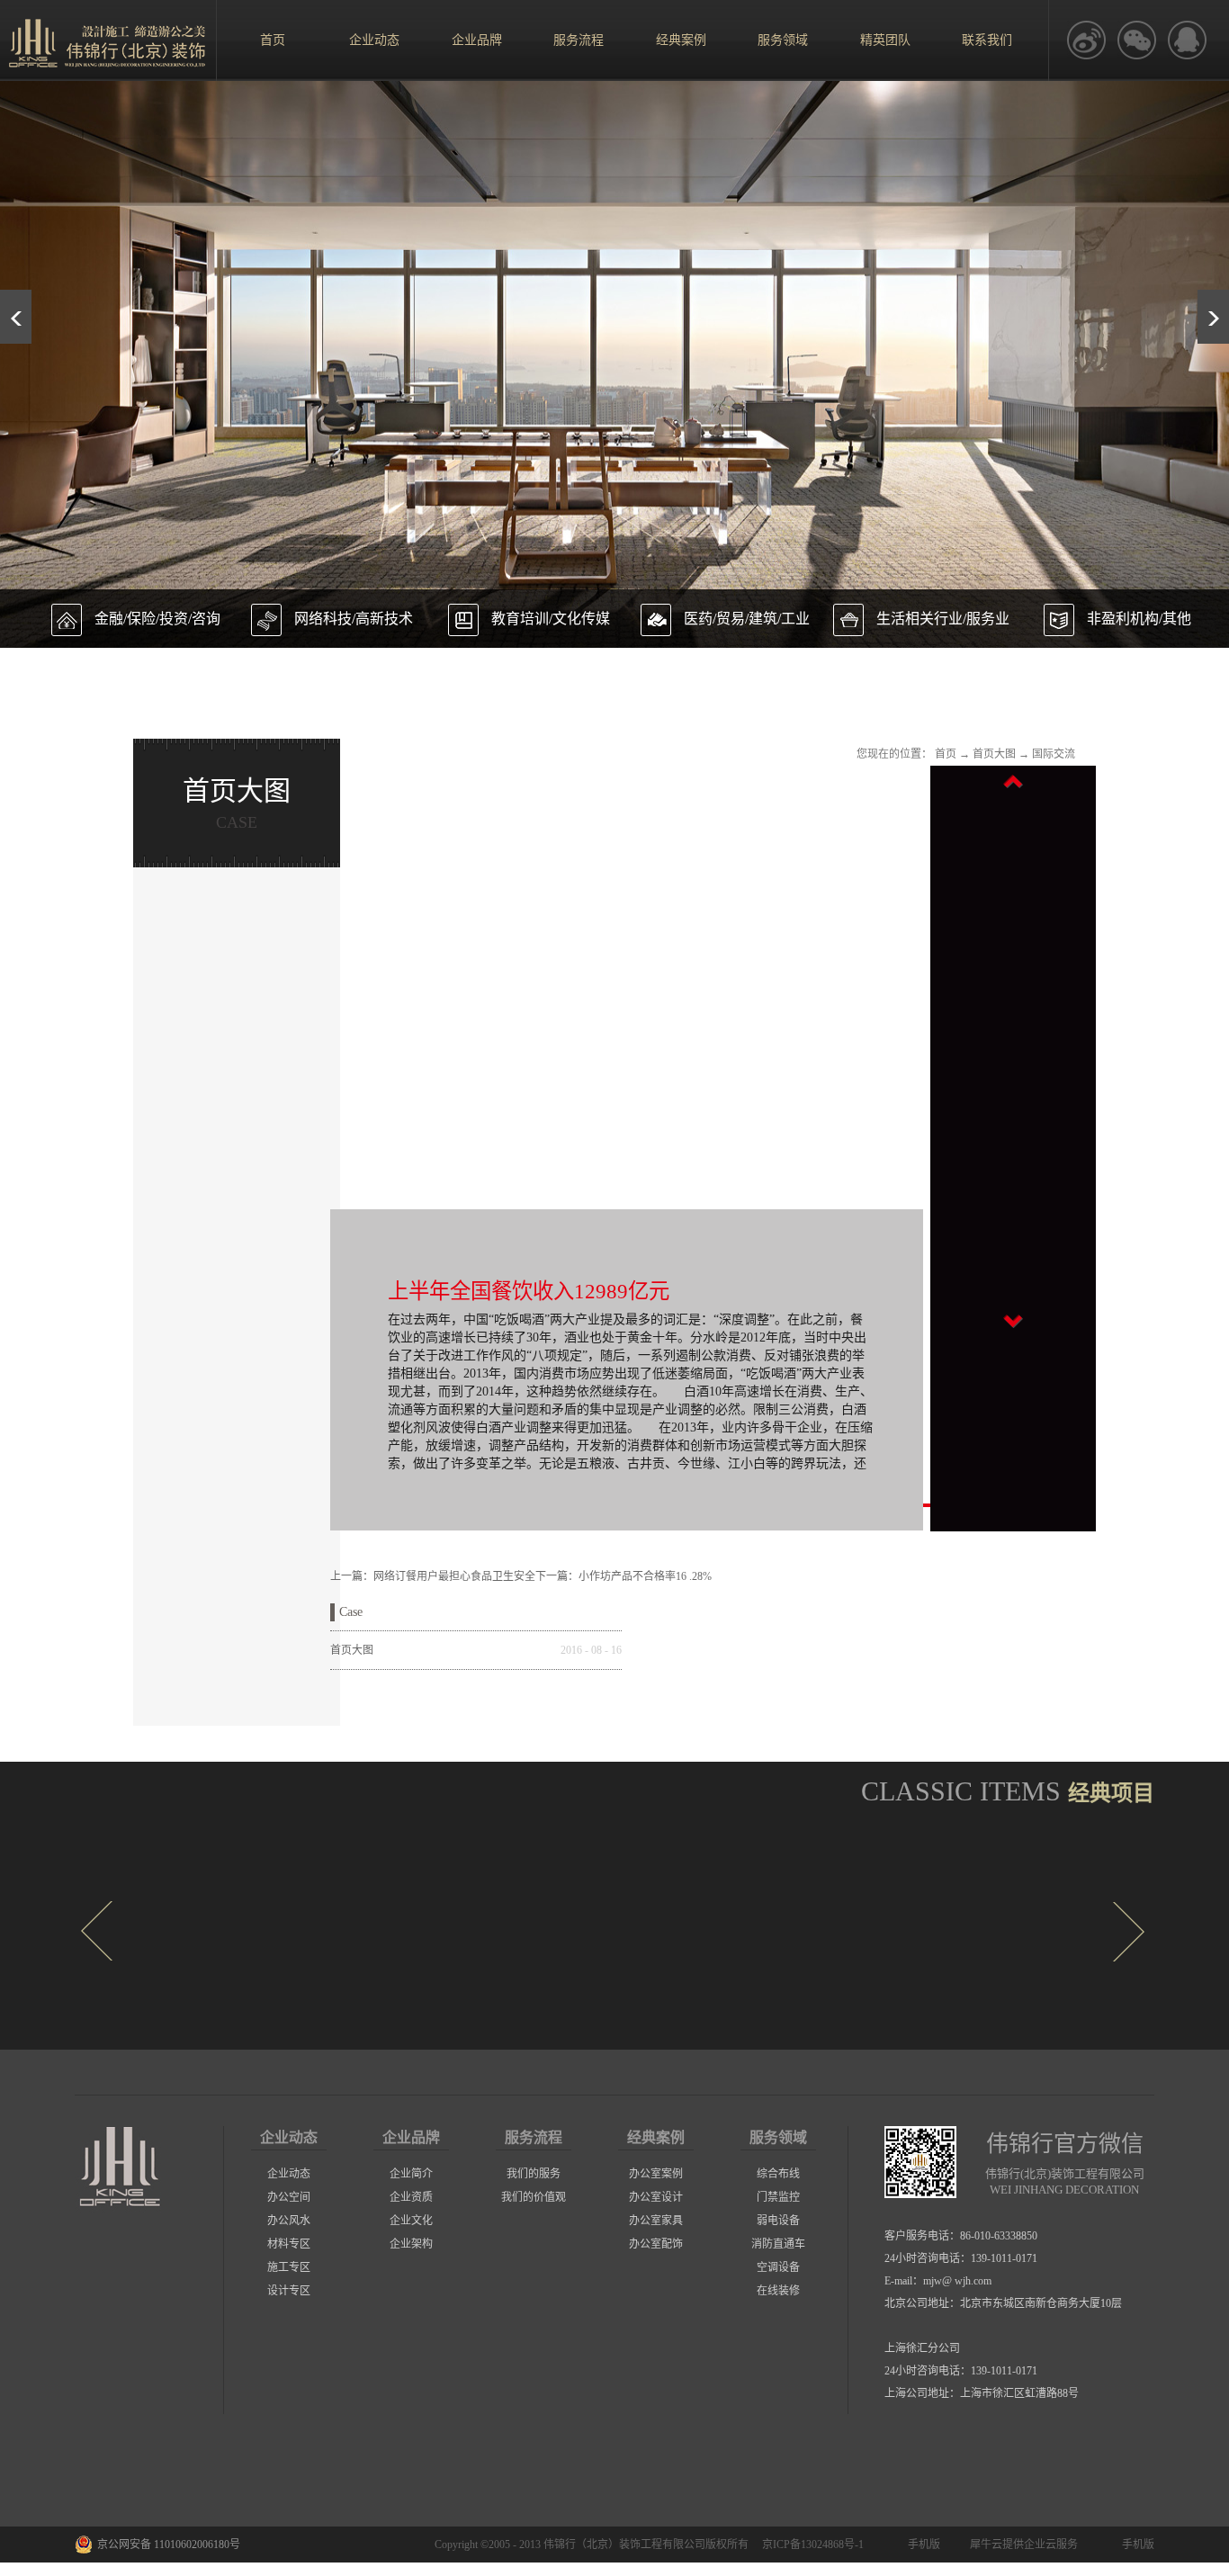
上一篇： (433, 1576)
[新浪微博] (1086, 40)
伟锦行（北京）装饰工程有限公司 (624, 2545)
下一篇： (623, 1576)
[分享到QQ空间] (1187, 40)
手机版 (921, 2545)
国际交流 (1054, 754)
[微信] (1136, 40)
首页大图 (994, 754)
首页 (273, 40)
